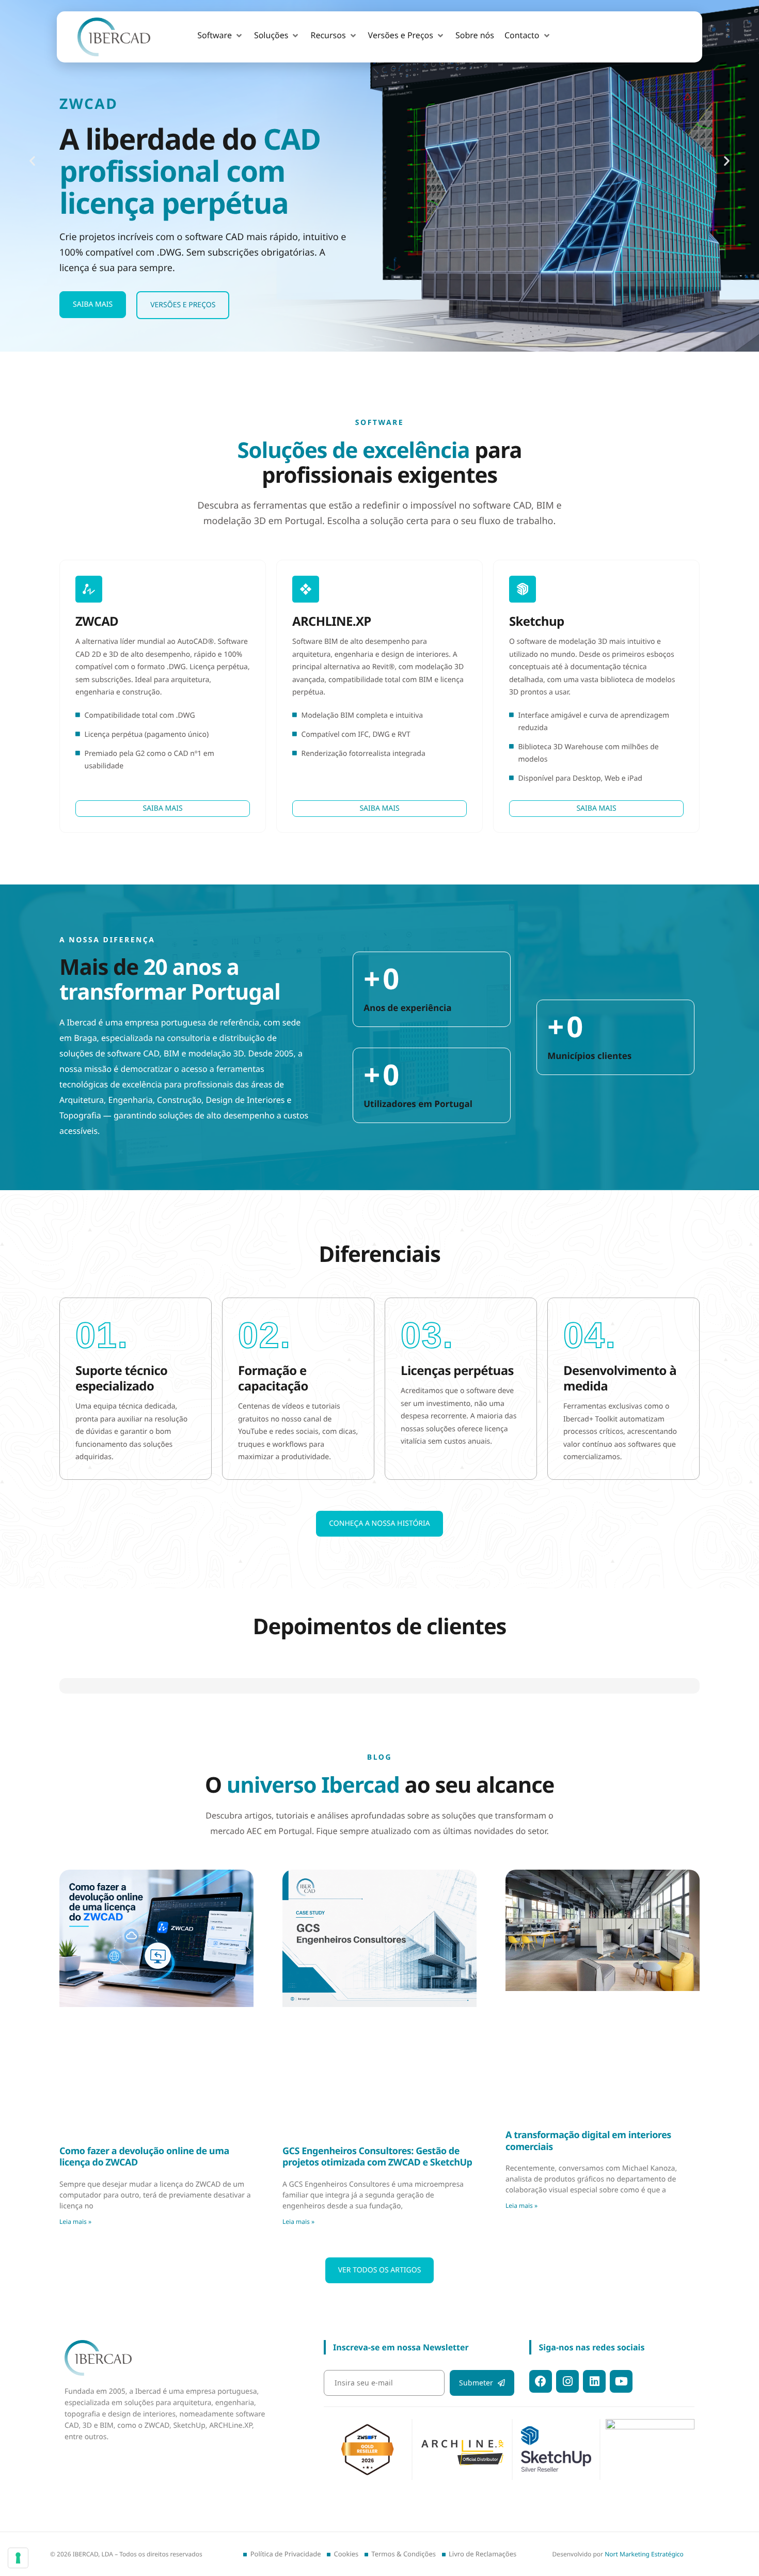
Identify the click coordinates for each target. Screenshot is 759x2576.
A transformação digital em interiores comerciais (588, 2458)
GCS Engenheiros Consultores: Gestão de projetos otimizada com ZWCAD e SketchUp (377, 2474)
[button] (220, 36)
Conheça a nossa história (379, 1523)
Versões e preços (183, 305)
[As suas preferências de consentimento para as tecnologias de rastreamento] (18, 2558)
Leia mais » (75, 2538)
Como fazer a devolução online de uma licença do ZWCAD (144, 2474)
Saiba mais (93, 304)
